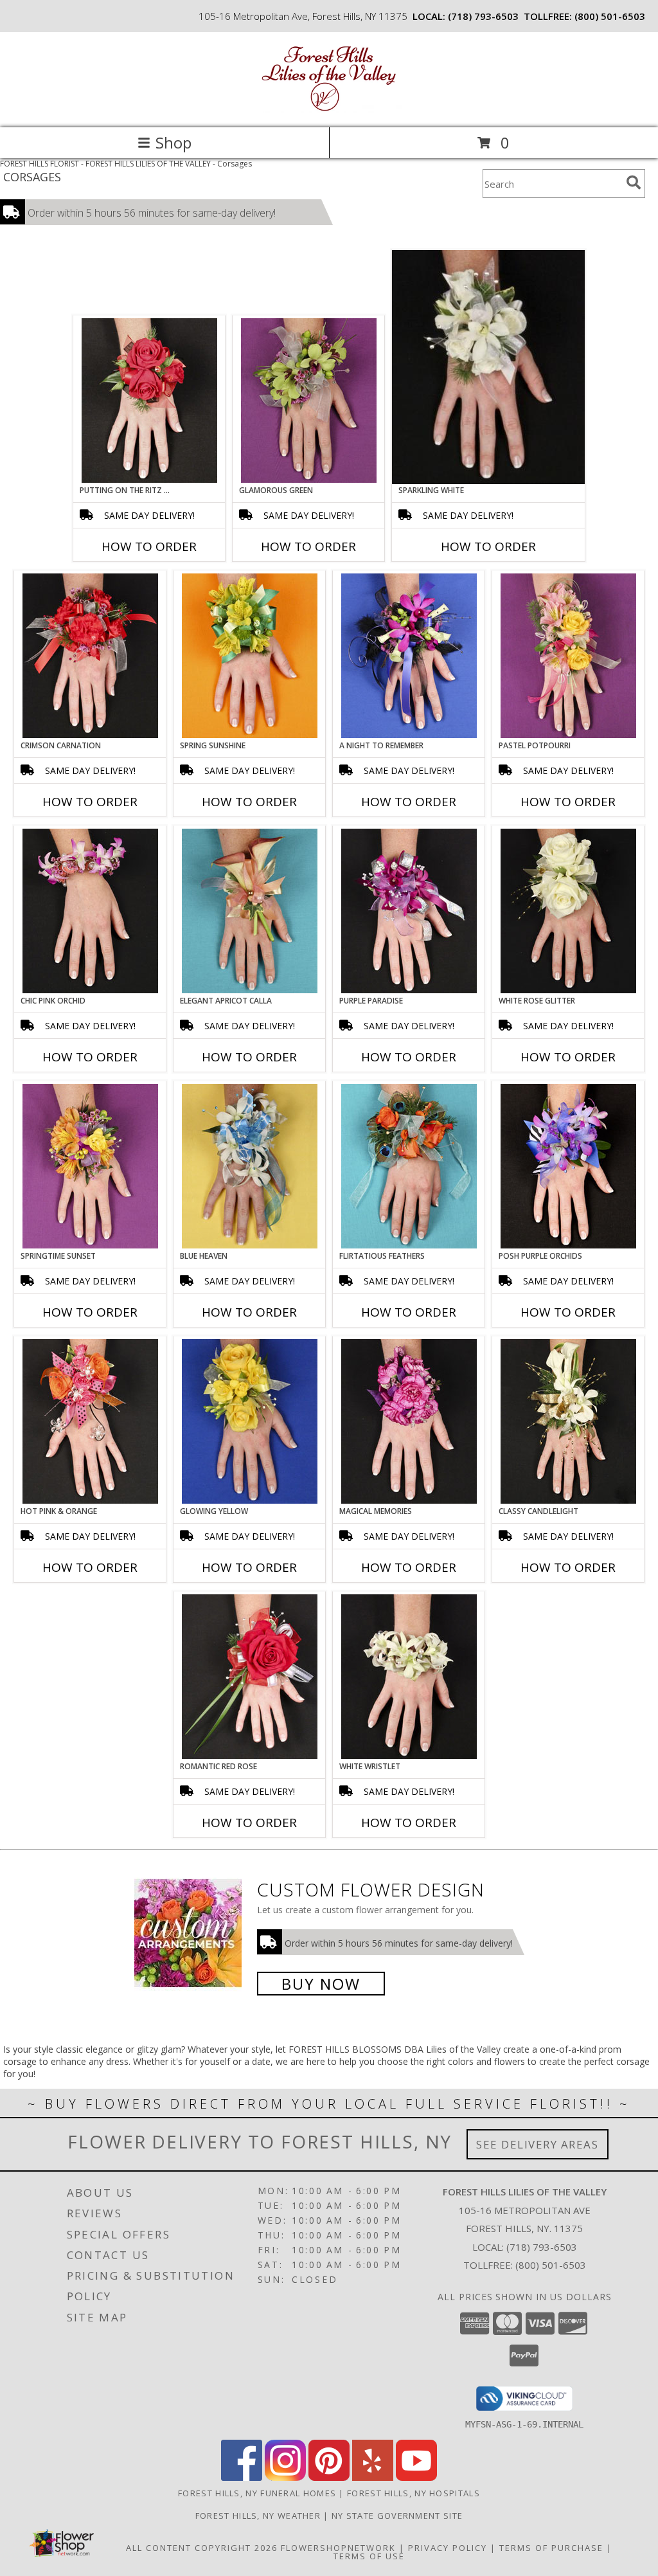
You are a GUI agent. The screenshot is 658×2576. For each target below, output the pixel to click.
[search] (634, 183)
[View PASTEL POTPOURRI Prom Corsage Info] (568, 656)
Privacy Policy (448, 2548)
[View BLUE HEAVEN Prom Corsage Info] (250, 1166)
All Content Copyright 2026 (202, 2548)
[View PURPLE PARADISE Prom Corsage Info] (409, 911)
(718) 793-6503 (483, 16)
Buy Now (321, 1984)
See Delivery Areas (538, 2144)
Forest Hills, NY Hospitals (413, 2493)
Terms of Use (369, 2556)
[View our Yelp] (373, 2477)
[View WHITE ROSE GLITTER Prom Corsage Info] (568, 911)
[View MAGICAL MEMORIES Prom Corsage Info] (409, 1421)
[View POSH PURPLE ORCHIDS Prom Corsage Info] (568, 1166)
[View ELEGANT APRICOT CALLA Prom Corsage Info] (250, 911)
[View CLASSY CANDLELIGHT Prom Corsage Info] (568, 1421)
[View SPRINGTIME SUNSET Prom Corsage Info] (90, 1166)
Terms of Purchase (551, 2548)
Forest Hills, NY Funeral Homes (257, 2493)
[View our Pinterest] (329, 2477)
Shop (173, 142)
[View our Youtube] (416, 2477)
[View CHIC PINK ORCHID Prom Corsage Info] (90, 911)
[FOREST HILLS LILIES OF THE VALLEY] (329, 109)
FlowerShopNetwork (338, 2548)
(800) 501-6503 (610, 16)
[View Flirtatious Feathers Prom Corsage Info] (409, 1166)
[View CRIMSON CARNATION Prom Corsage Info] (90, 656)
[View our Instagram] (285, 2477)
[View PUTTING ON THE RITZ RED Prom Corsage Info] (149, 401)
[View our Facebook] (242, 2477)
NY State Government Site (397, 2516)
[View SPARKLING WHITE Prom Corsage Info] (488, 367)
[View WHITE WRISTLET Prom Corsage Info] (409, 1677)
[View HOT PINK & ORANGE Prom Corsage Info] (90, 1421)
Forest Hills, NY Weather (258, 2516)
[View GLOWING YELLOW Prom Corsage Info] (250, 1421)
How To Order (149, 546)
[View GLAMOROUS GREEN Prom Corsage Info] (309, 401)
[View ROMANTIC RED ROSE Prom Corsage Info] (250, 1677)
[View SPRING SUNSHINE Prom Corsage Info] (250, 656)
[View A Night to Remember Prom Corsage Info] (409, 656)
